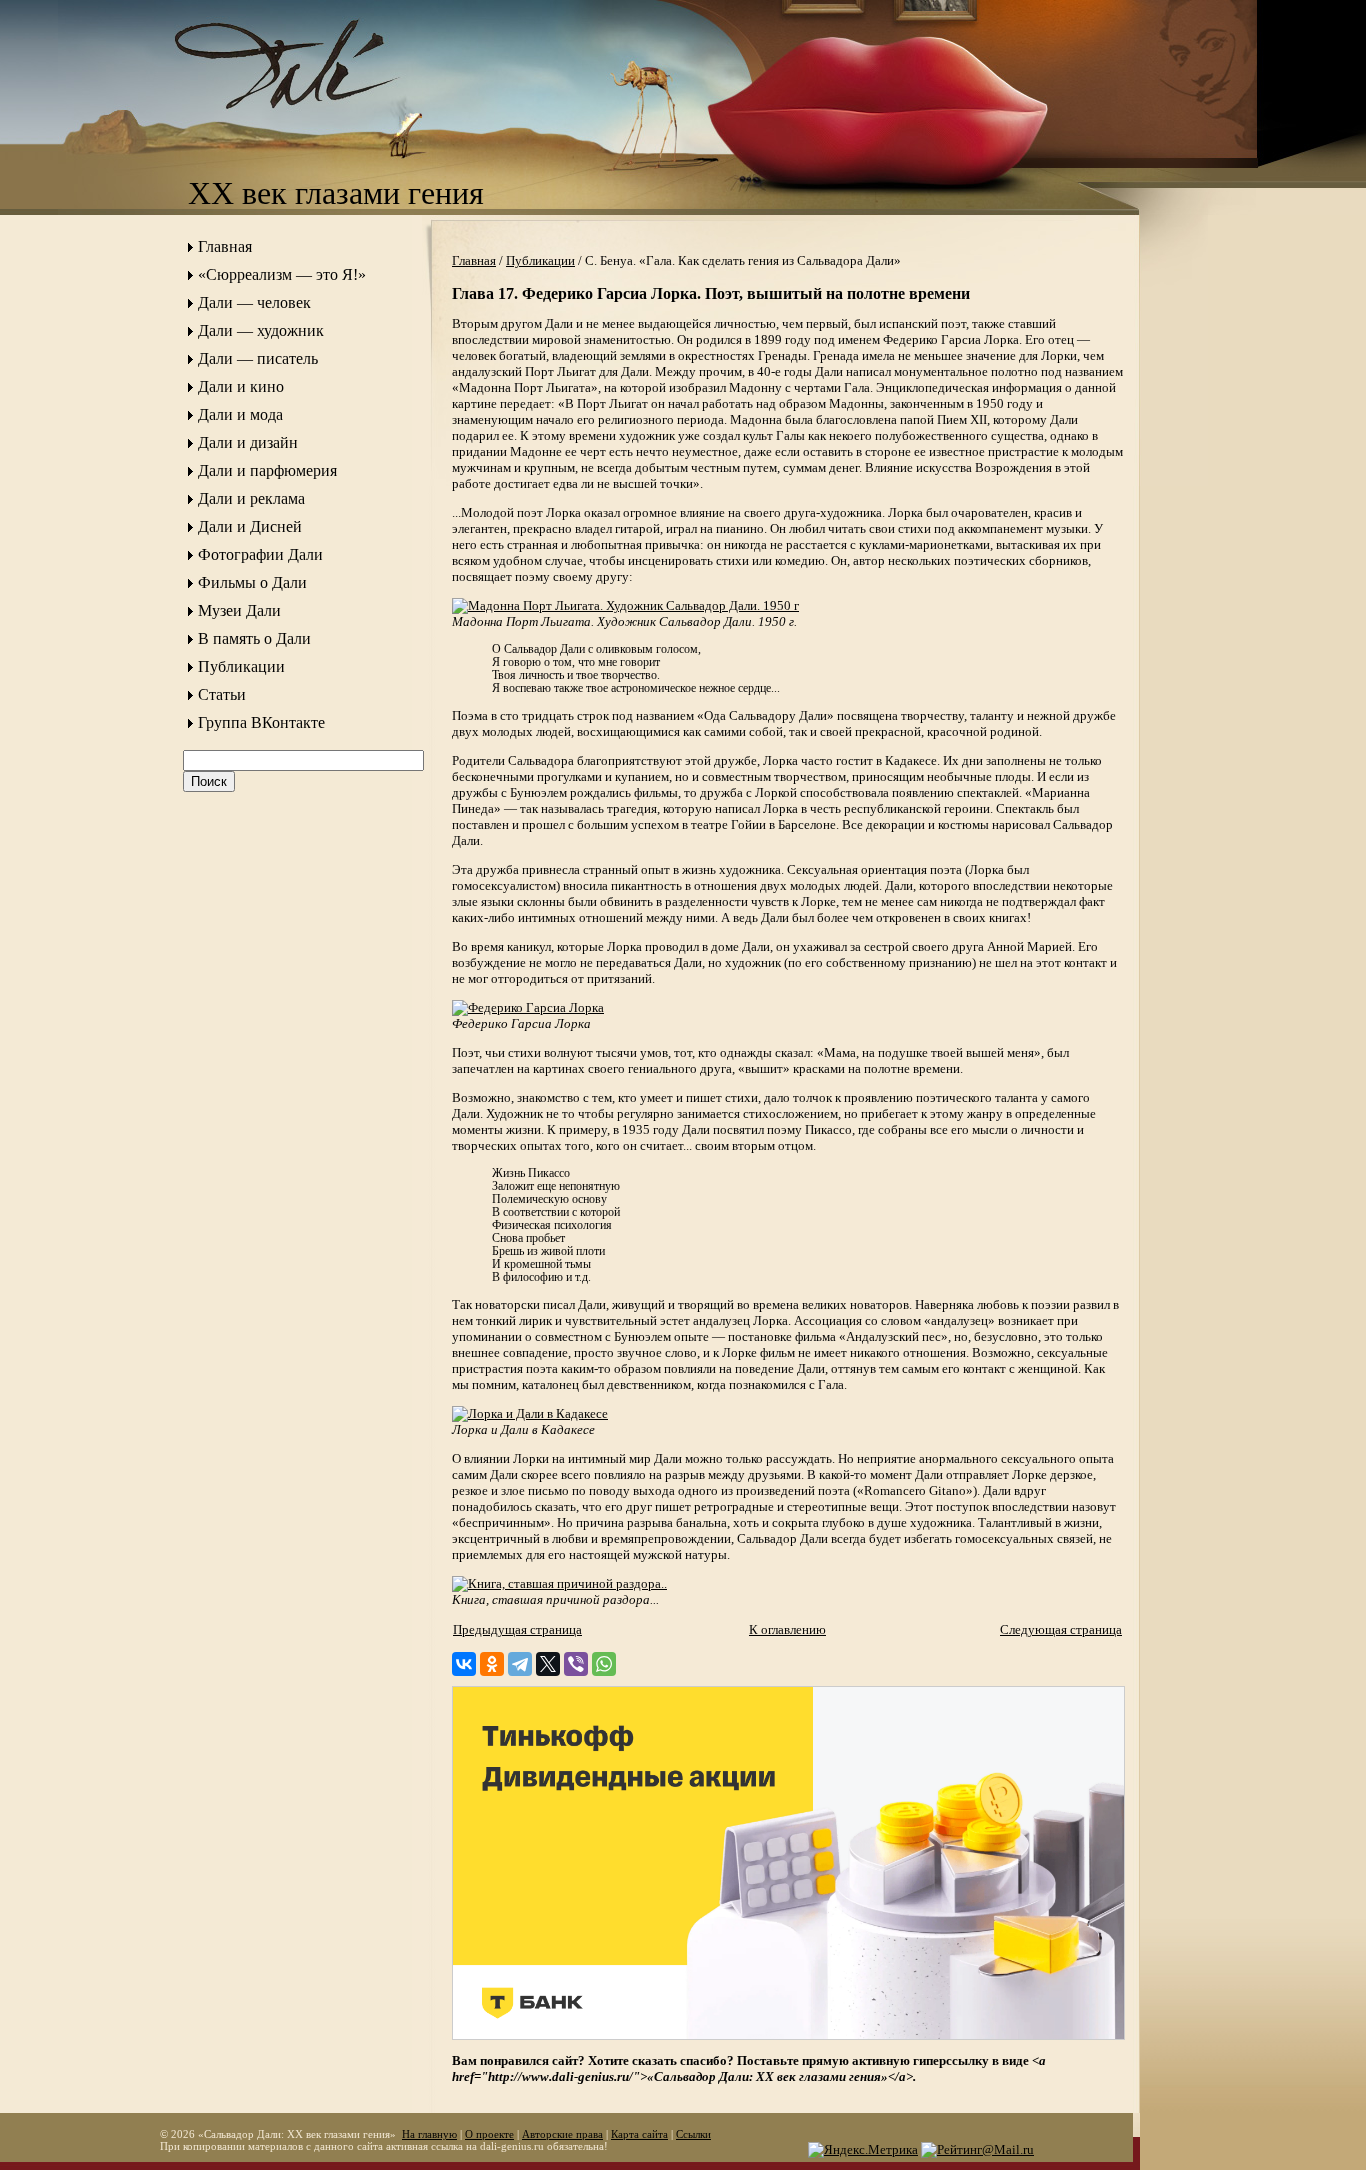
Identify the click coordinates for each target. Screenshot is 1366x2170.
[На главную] (308, 125)
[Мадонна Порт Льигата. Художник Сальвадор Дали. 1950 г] (625, 605)
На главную (429, 2134)
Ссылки (693, 2134)
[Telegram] (520, 1664)
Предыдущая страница (517, 1629)
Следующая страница (1061, 1629)
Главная (225, 246)
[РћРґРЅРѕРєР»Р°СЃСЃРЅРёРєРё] (492, 1664)
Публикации (241, 666)
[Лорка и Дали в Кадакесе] (530, 1413)
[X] (548, 1664)
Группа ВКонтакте (261, 722)
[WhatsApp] (604, 1664)
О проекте (489, 2134)
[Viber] (576, 1664)
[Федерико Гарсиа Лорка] (528, 1007)
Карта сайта (639, 2134)
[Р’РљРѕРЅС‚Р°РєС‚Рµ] (464, 1664)
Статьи (222, 694)
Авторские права (562, 2134)
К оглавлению (787, 1629)
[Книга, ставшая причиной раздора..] (559, 1583)
